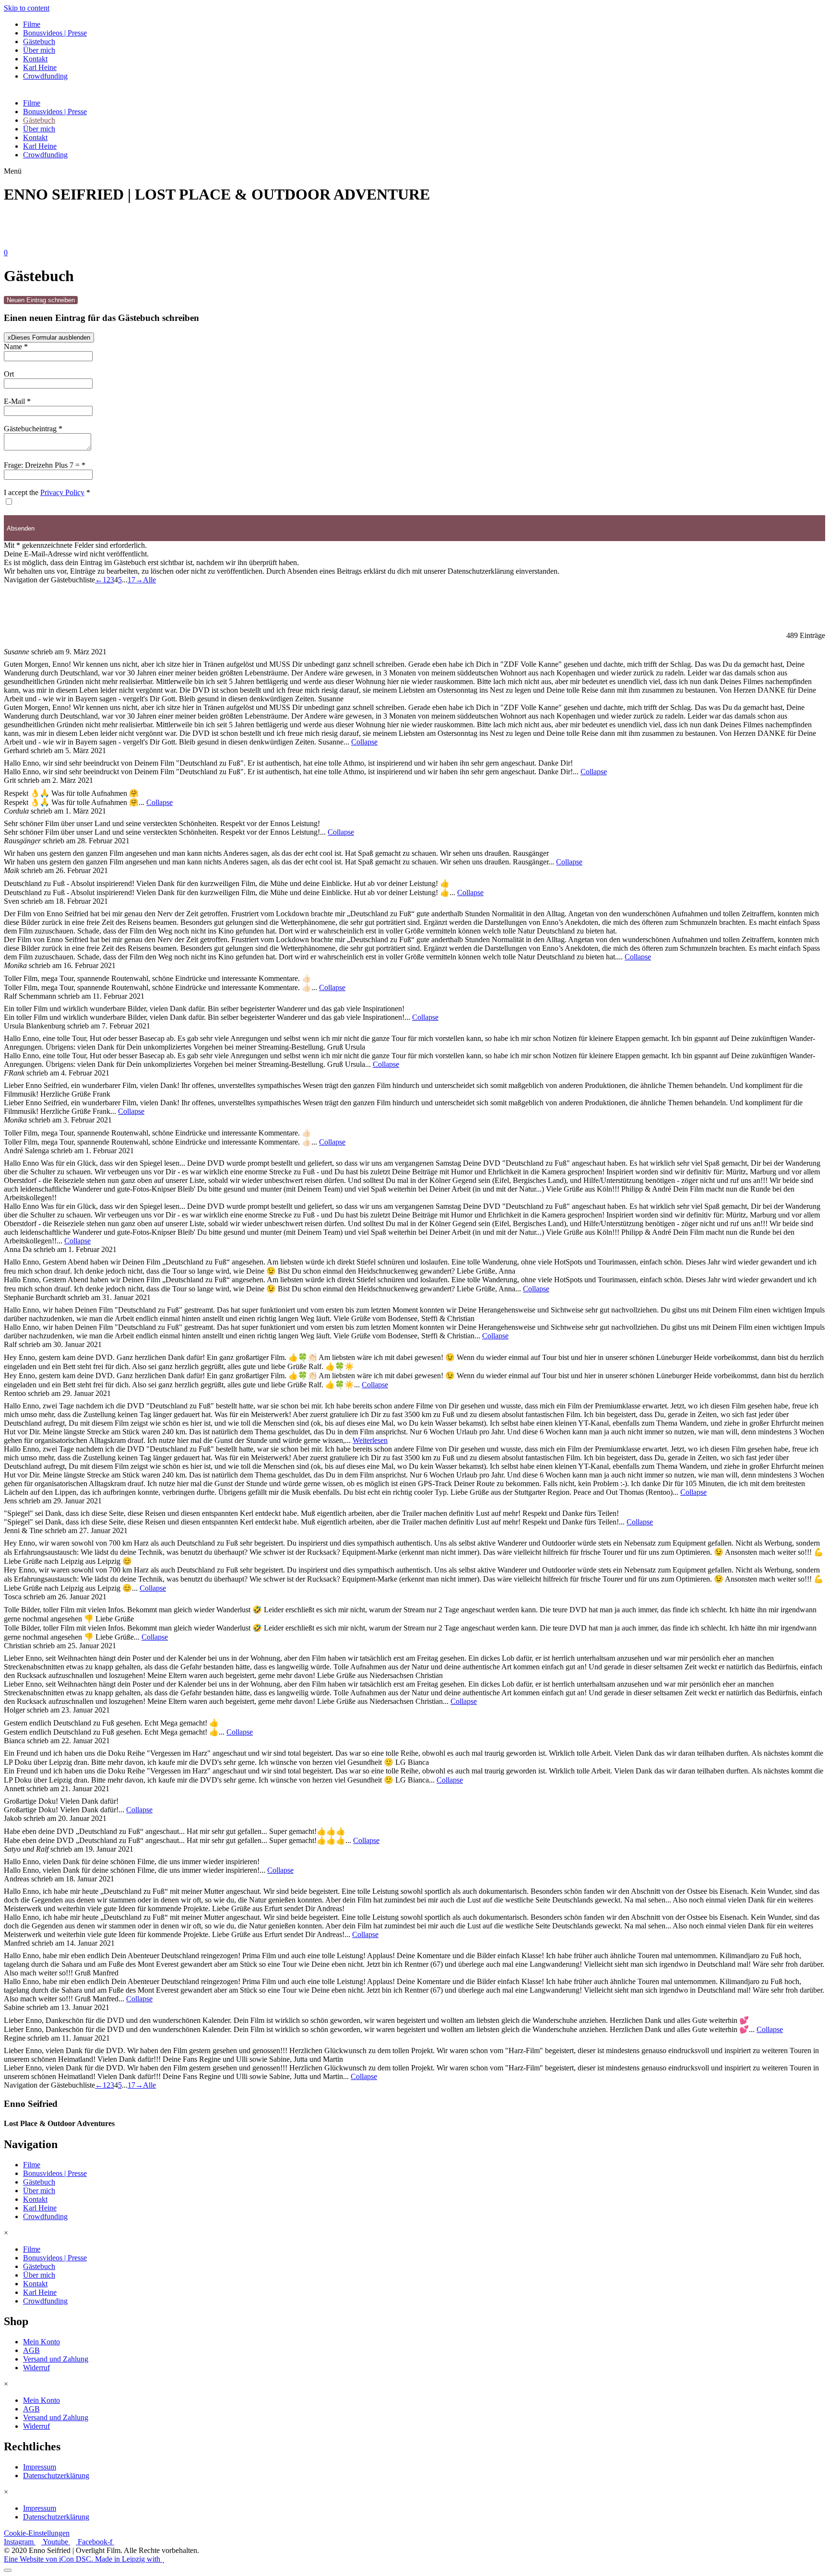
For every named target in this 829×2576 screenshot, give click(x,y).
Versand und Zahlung (56, 2359)
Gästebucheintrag (33, 429)
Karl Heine (40, 67)
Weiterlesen (370, 1440)
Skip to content (27, 8)
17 (131, 580)
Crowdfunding (45, 76)
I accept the (47, 492)
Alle (149, 580)
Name (16, 347)
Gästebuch (39, 41)
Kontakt (35, 59)
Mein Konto (41, 2342)
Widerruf (36, 2368)
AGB (31, 2350)
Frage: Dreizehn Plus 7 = (45, 465)
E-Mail (17, 401)
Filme (32, 24)
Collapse (364, 742)
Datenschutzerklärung (56, 2476)
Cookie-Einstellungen (37, 2533)
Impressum (40, 2467)
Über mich (39, 50)
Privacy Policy (62, 492)
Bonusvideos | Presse (55, 33)
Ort (9, 374)
